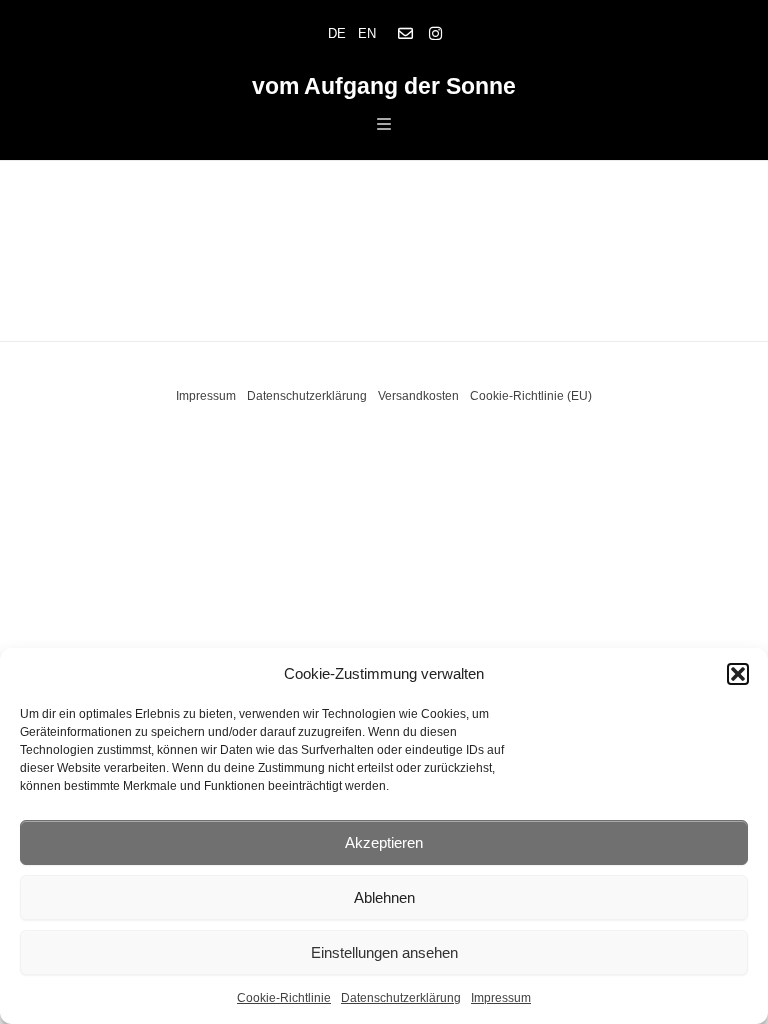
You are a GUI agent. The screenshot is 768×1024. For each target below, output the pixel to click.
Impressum (501, 998)
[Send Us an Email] (405, 34)
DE (337, 33)
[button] (738, 674)
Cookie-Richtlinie (284, 998)
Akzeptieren (384, 842)
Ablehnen (384, 897)
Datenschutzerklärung (401, 998)
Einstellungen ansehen (384, 952)
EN (367, 33)
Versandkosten (418, 396)
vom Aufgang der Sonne (384, 86)
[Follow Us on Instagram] (435, 34)
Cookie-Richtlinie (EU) (531, 396)
